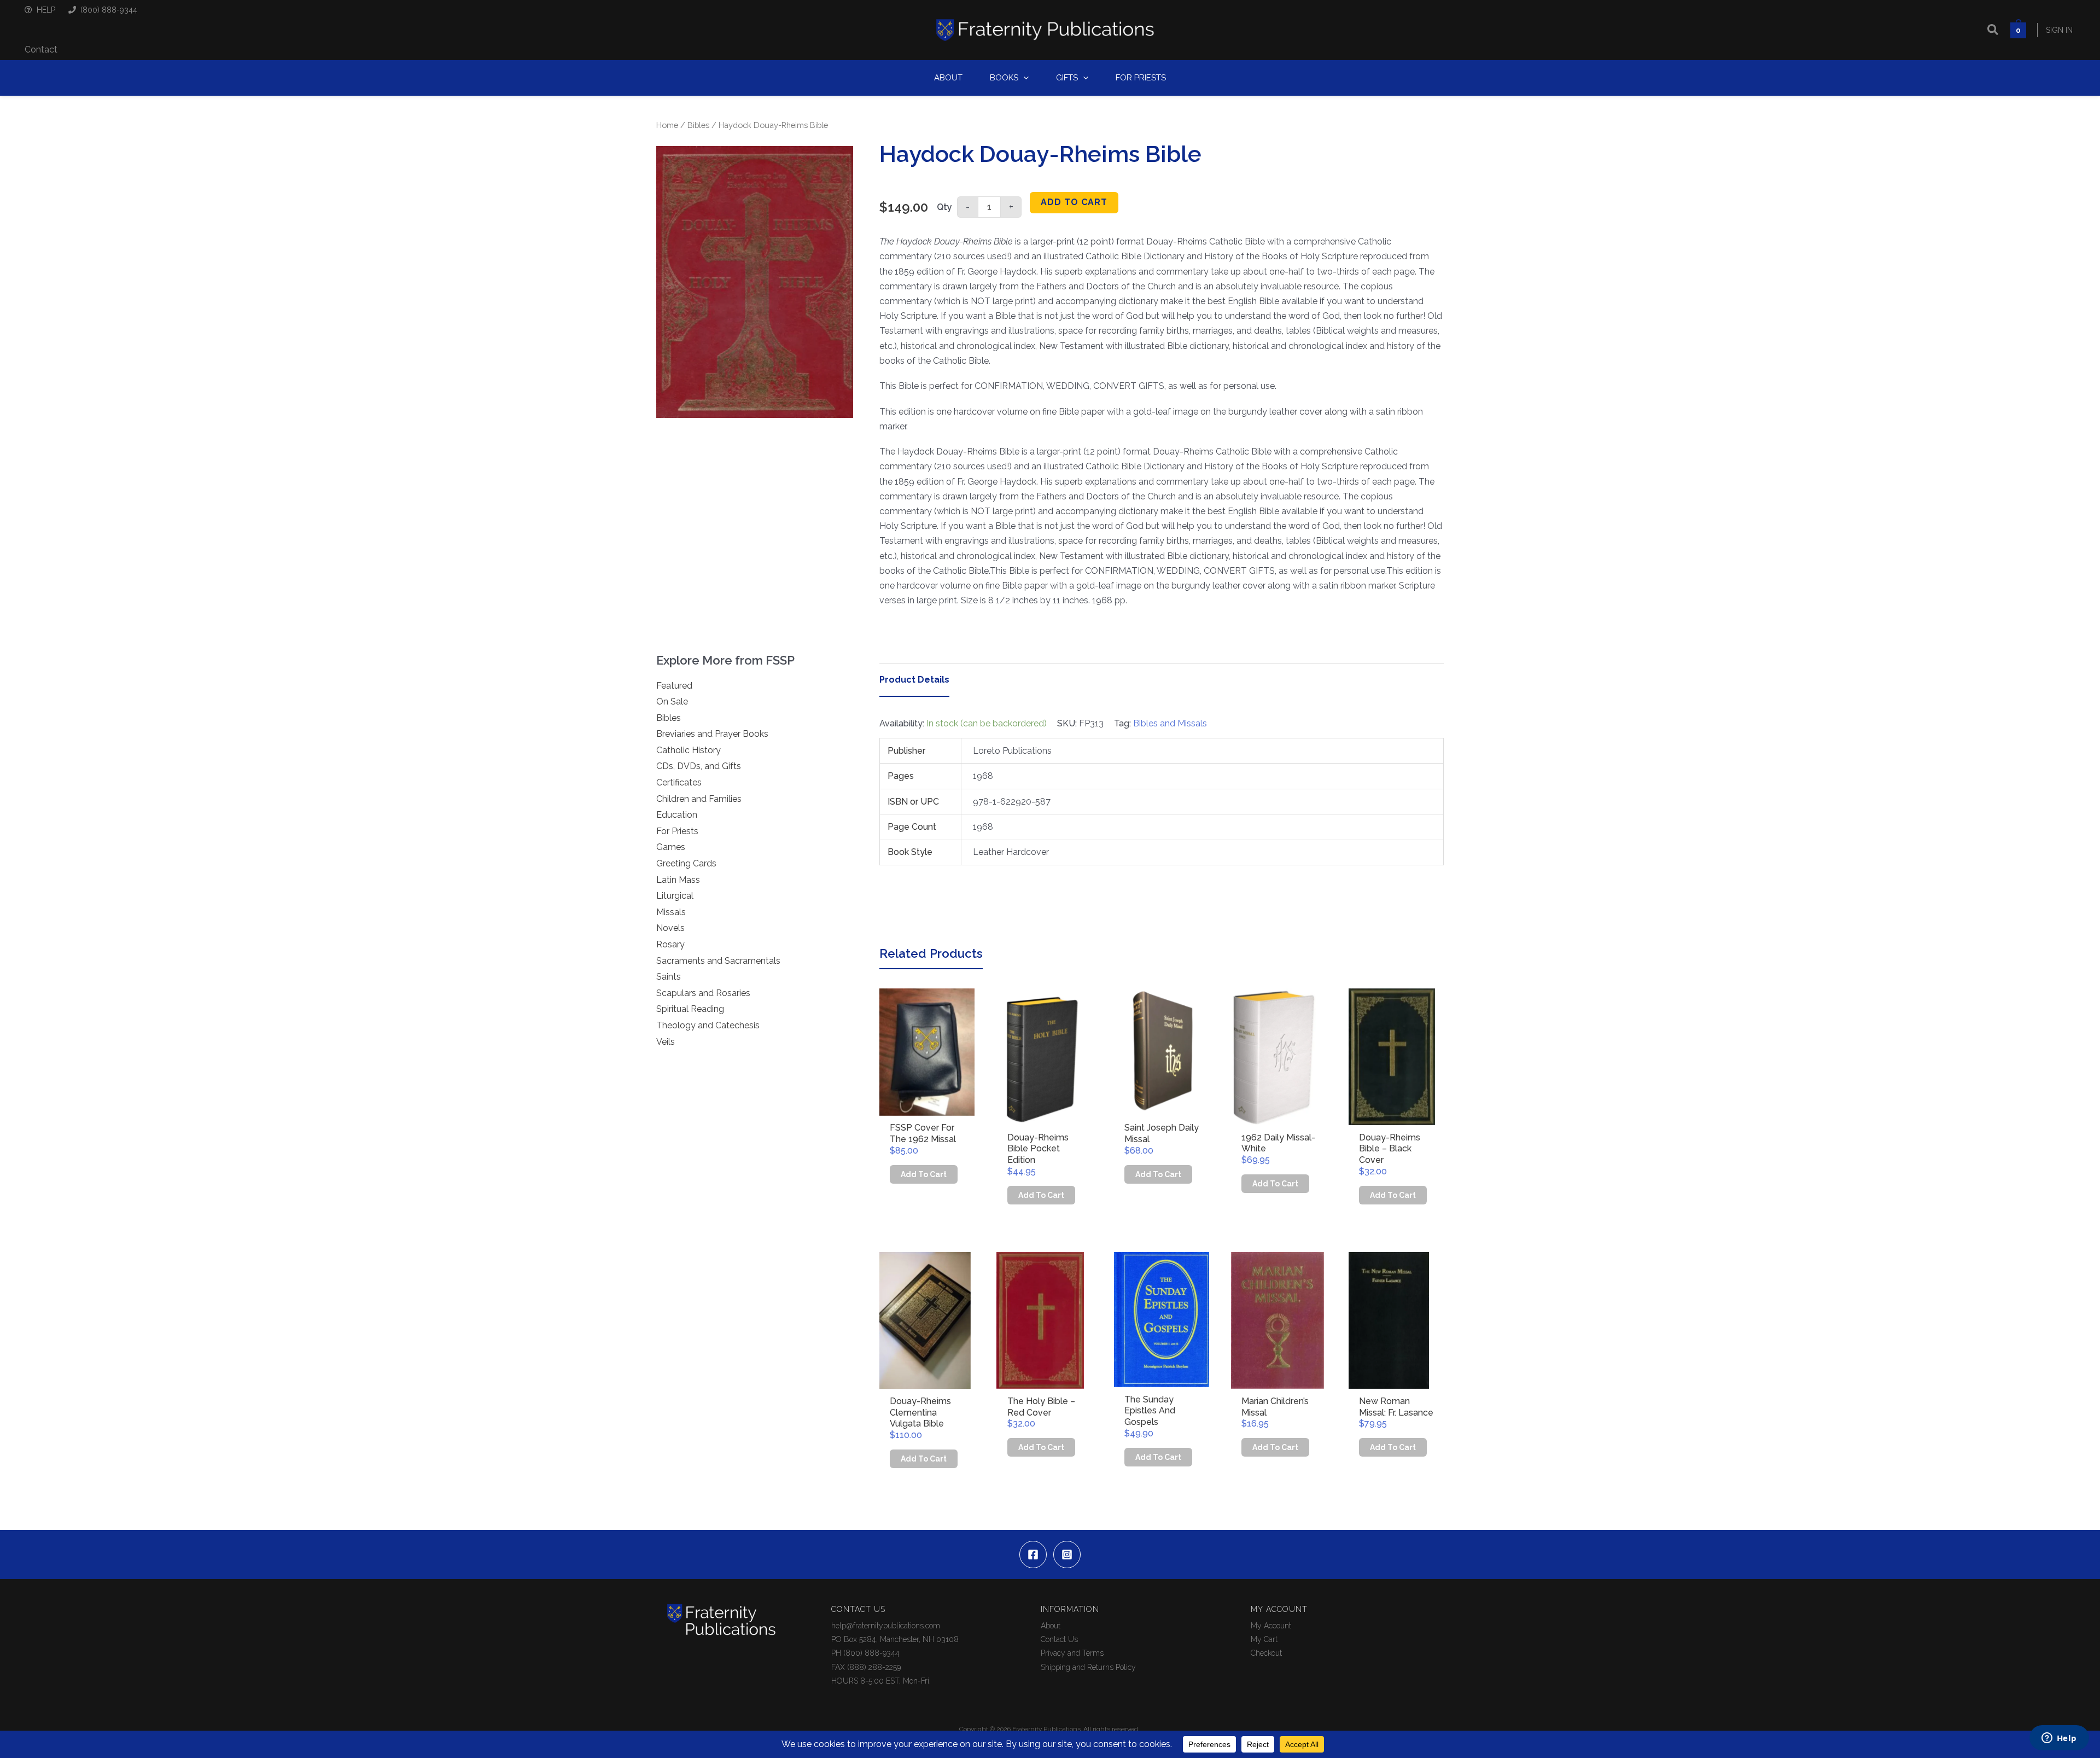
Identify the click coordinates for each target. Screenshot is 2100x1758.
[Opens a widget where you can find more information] (2059, 1739)
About (1051, 1626)
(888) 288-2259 (874, 1667)
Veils (666, 1042)
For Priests (677, 831)
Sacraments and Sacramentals (718, 961)
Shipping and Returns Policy (1088, 1667)
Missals (671, 912)
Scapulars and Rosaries (703, 993)
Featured (674, 686)
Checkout (1266, 1653)
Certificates (679, 782)
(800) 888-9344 (109, 10)
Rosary (670, 944)
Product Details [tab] (914, 680)
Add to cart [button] (924, 1174)
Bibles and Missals (1170, 723)
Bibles (698, 125)
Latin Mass (678, 880)
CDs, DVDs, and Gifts (699, 766)
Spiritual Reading (690, 1009)
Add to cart (1074, 202)
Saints (669, 977)
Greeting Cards (686, 863)
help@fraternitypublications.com (886, 1626)
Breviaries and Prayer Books (712, 734)
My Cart (1264, 1639)
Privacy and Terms (1072, 1653)
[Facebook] (1033, 1555)
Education (677, 815)
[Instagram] (1067, 1555)
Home (667, 125)
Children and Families (699, 799)
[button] (1993, 30)
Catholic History (689, 750)
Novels (670, 928)
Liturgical (675, 896)
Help (46, 10)
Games (671, 847)
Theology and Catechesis (708, 1025)
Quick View (927, 1106)
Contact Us (1059, 1639)
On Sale (672, 702)
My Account (1271, 1626)
